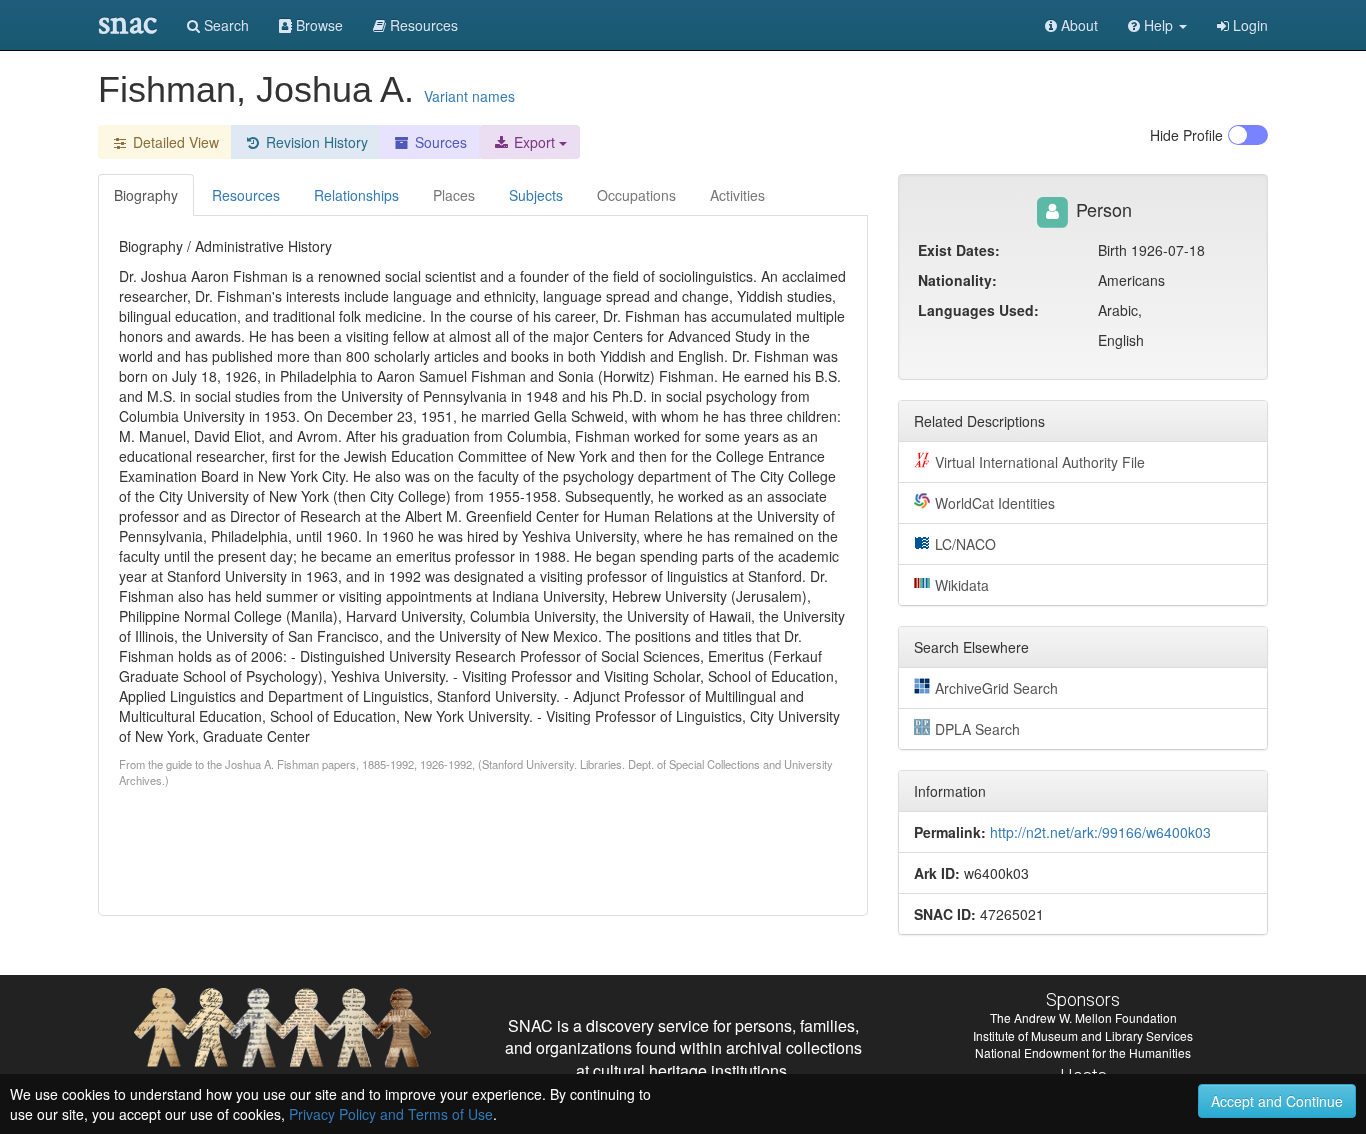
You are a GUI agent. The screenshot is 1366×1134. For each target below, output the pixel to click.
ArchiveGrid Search (996, 688)
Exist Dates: (959, 250)
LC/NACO (965, 544)
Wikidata (962, 585)
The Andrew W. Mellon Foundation (1083, 1017)
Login (1248, 25)
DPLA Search (977, 729)
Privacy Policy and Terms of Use (391, 1114)
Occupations (636, 195)
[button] (1157, 25)
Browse (317, 25)
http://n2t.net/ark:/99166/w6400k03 (1100, 832)
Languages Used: (978, 310)
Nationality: (957, 280)
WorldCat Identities (995, 503)
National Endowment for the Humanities (1083, 1052)
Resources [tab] (246, 195)
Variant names (469, 96)
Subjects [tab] (536, 195)
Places (454, 195)
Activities (737, 195)
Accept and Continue (1277, 1101)
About (1077, 25)
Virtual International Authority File (1040, 462)
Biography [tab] (146, 195)
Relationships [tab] (356, 195)
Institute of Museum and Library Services (1083, 1035)
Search (224, 25)
